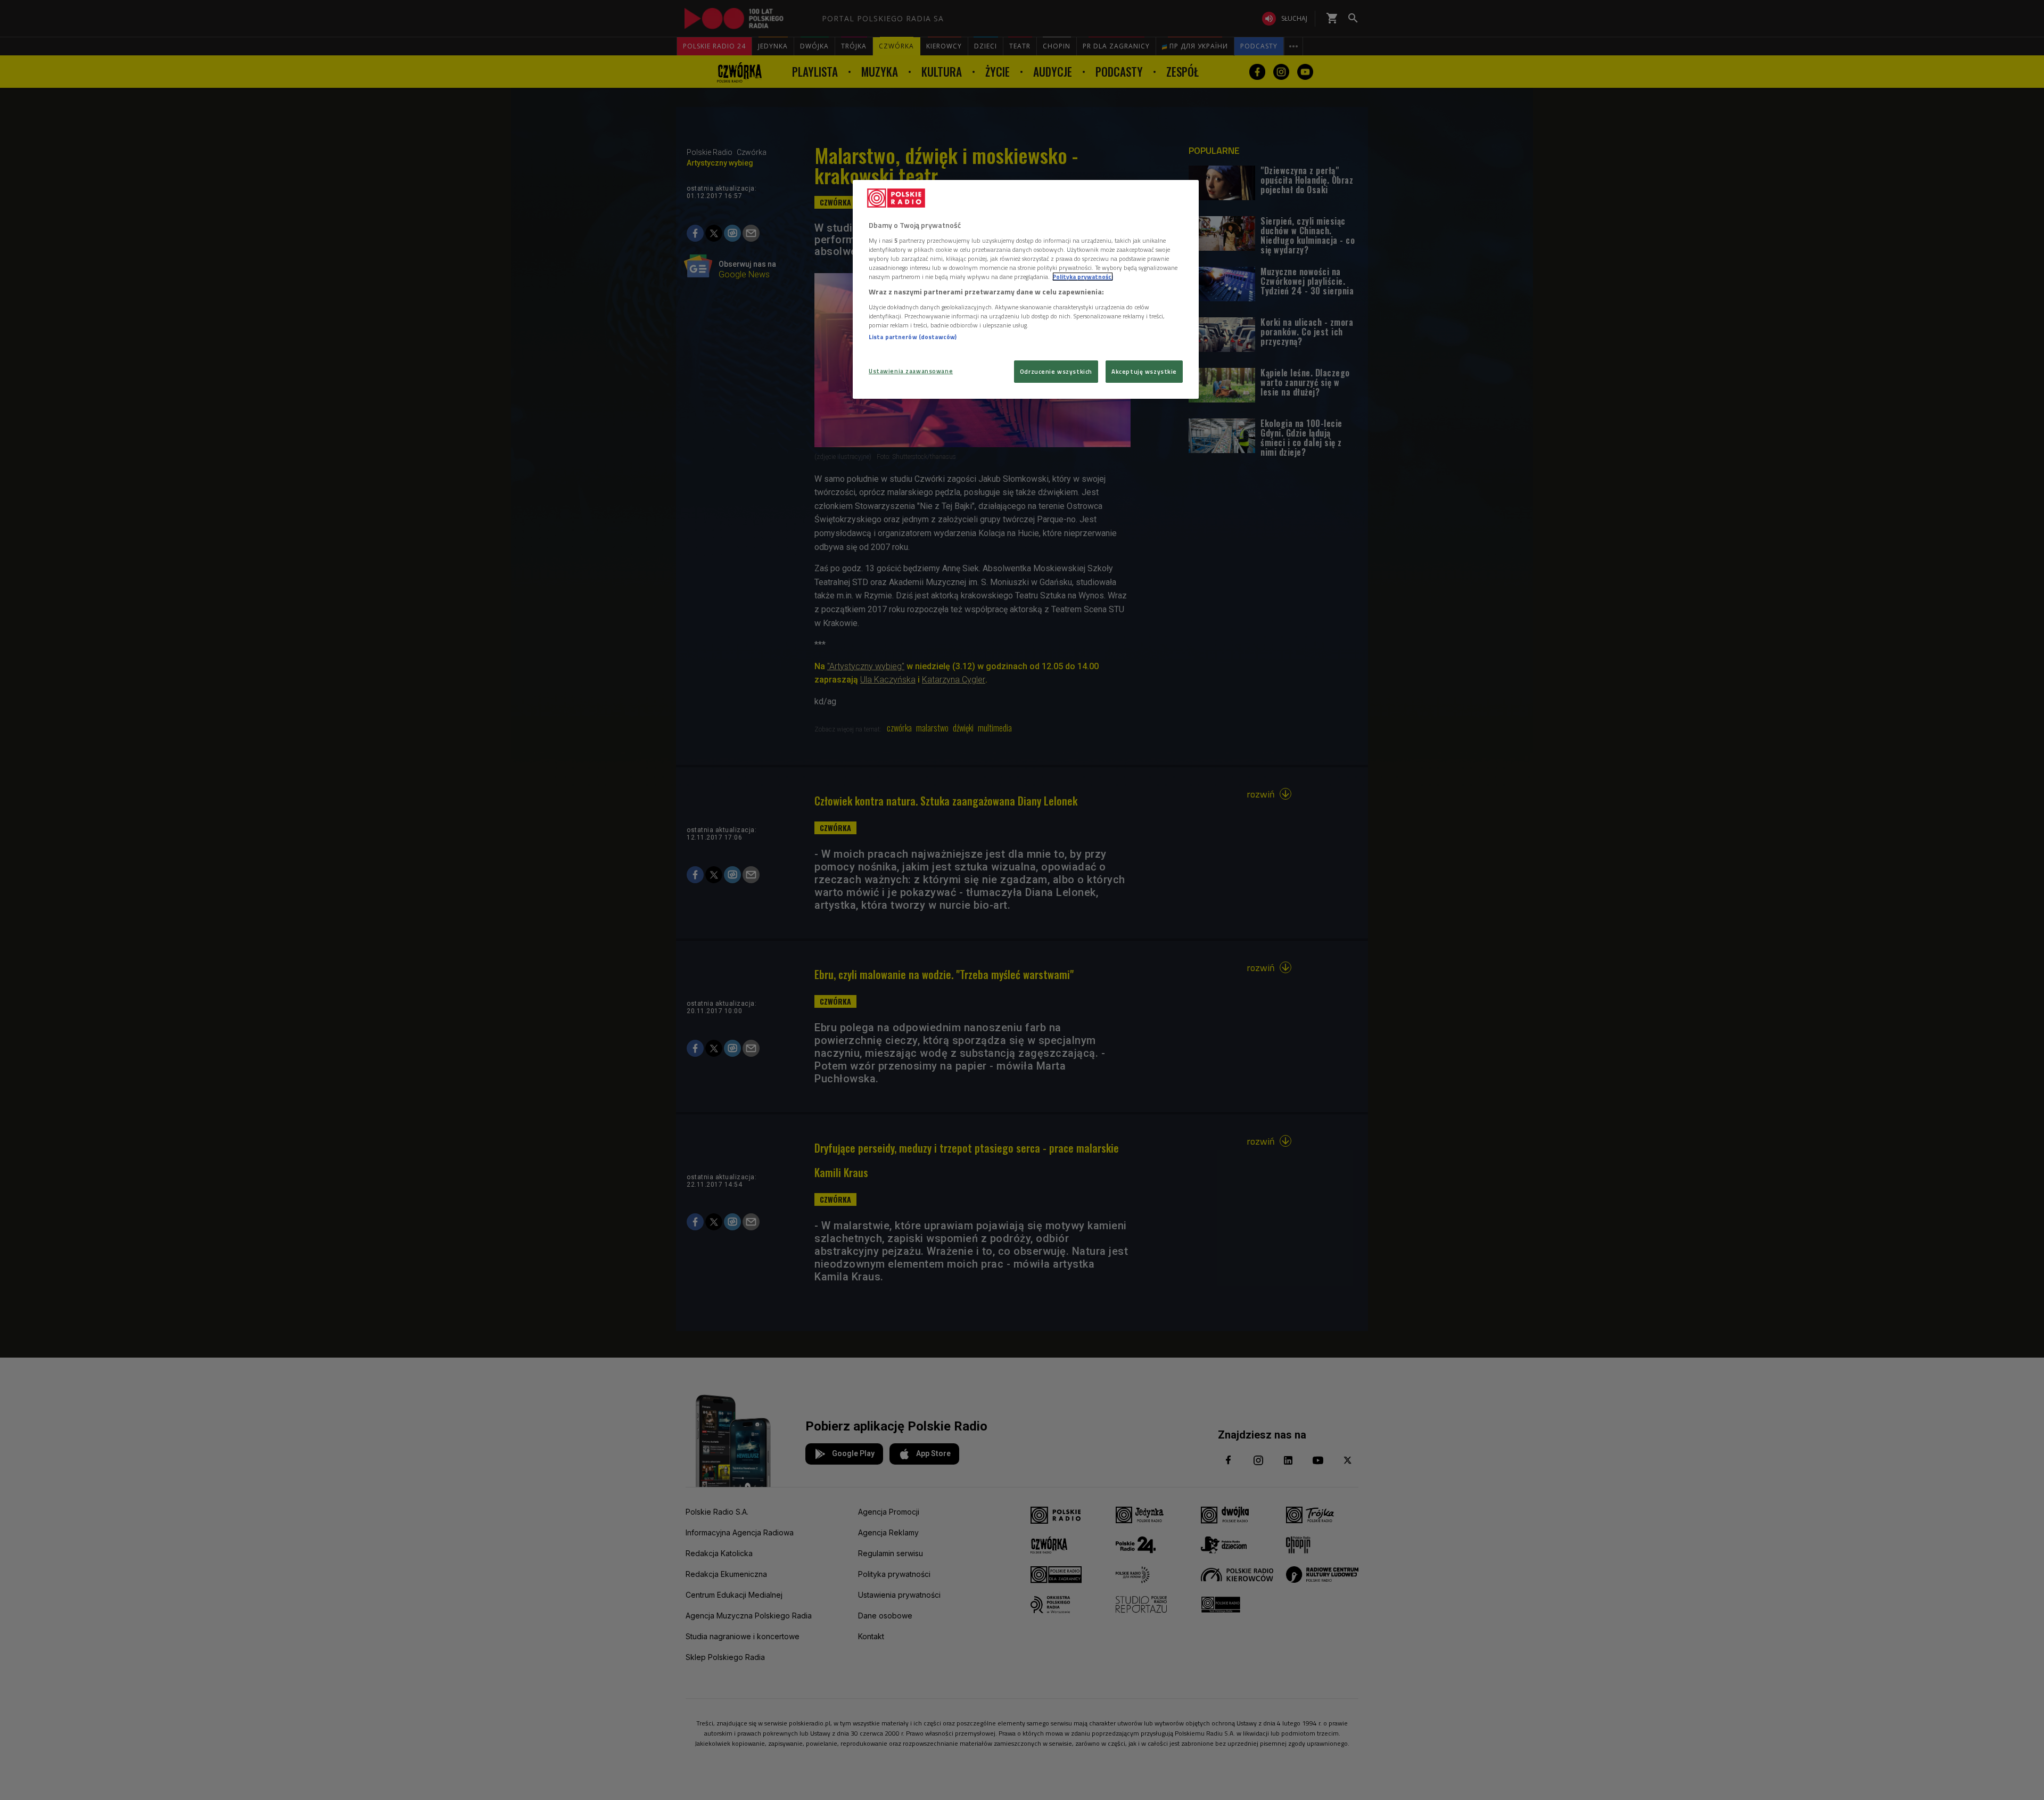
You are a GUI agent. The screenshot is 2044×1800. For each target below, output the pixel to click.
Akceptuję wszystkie (1144, 371)
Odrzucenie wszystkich (1056, 371)
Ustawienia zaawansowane (911, 371)
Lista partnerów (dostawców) (913, 337)
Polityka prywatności (1083, 277)
